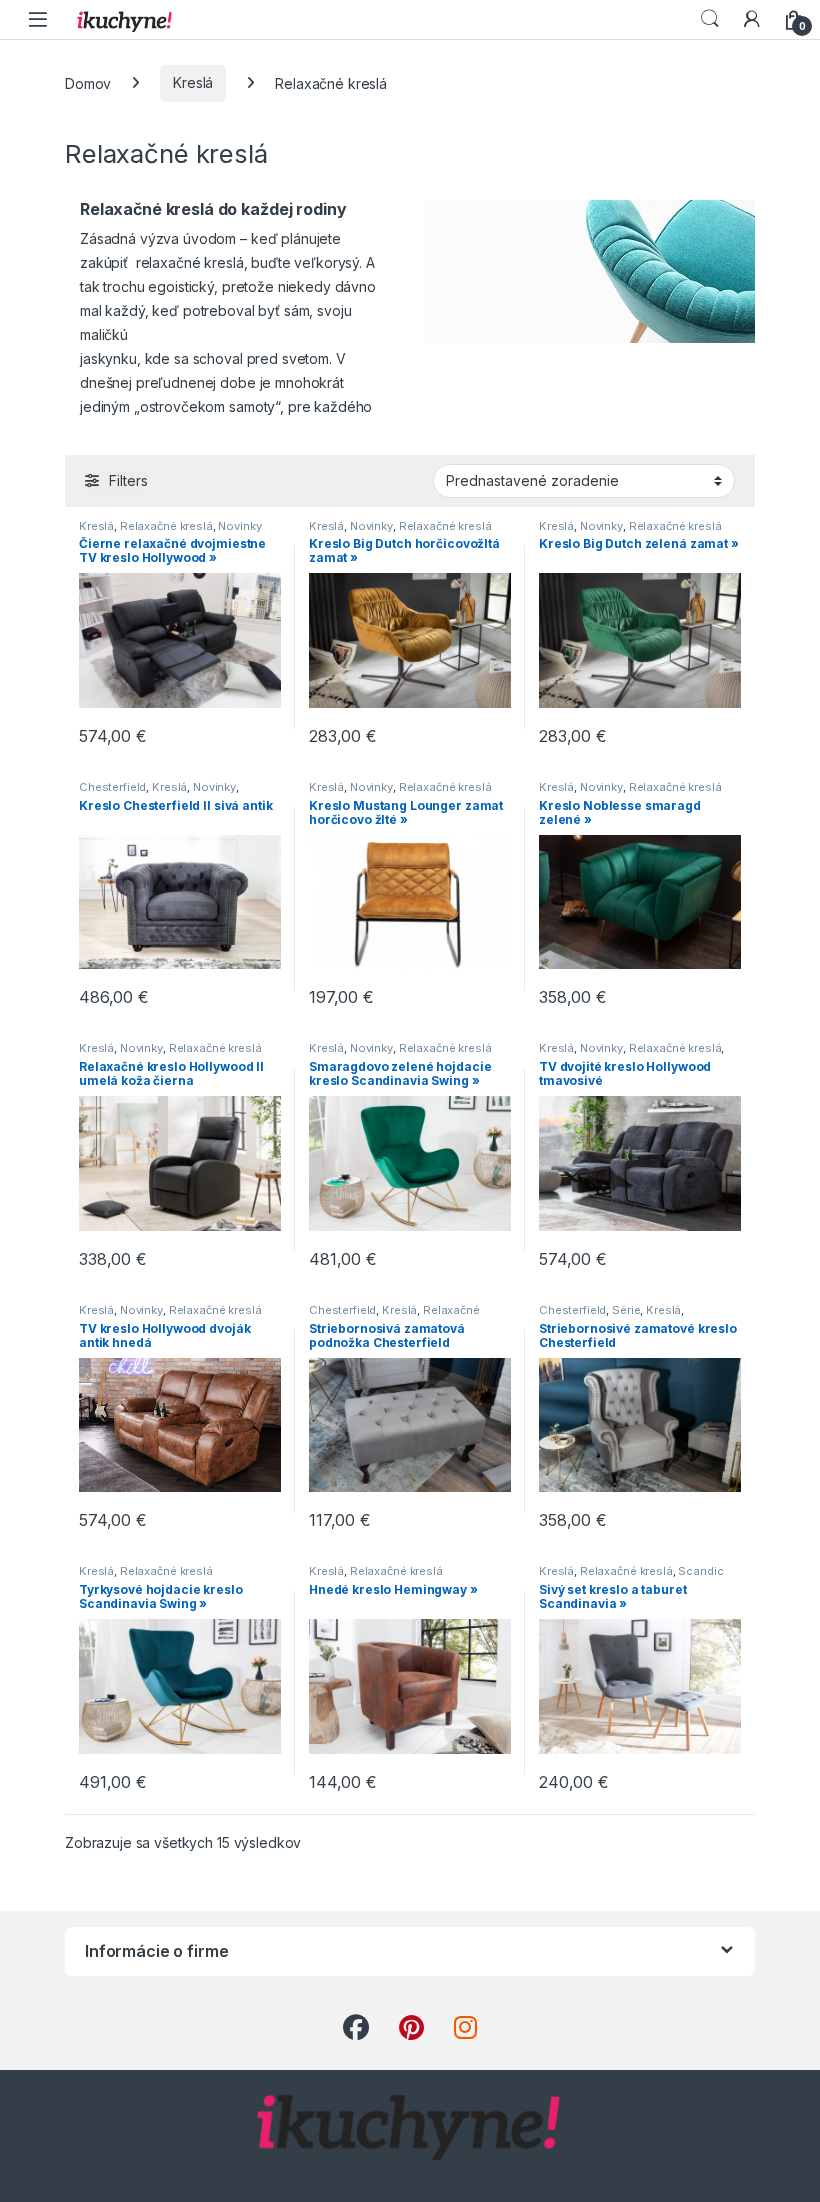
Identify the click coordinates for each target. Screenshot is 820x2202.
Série (626, 1310)
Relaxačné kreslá (166, 526)
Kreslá (193, 82)
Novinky (239, 526)
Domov (88, 82)
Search (710, 19)
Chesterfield (112, 787)
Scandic (700, 1571)
